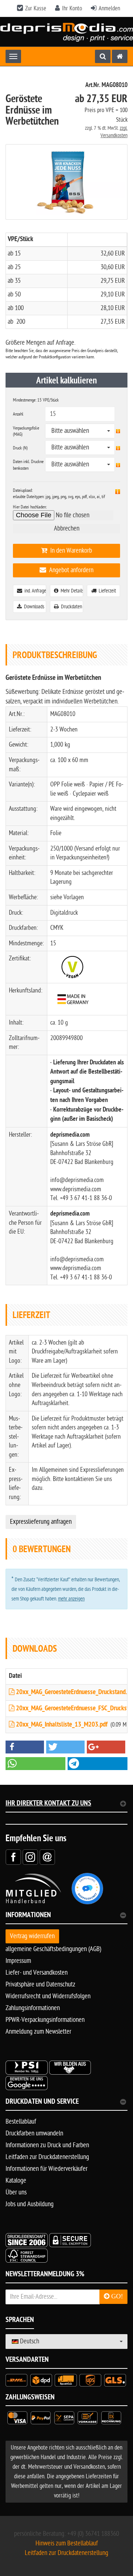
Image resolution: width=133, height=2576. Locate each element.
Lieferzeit (106, 591)
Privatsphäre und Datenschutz (40, 1984)
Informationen (28, 1916)
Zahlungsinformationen (33, 2008)
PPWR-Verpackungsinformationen (45, 2020)
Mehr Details (71, 591)
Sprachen (20, 2321)
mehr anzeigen (71, 1599)
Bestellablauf (21, 2122)
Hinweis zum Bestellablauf (67, 2543)
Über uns (16, 2192)
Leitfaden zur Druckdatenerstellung (47, 2157)
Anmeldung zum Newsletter (38, 2032)
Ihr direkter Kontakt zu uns (48, 1804)
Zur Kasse (36, 8)
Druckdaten (70, 607)
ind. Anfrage (34, 591)
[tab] (66, 1918)
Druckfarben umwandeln (34, 2133)
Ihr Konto (72, 8)
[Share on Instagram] (30, 1857)
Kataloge (16, 2181)
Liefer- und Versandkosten (37, 1973)
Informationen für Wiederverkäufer (47, 2169)
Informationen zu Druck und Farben (47, 2145)
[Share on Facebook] (13, 1857)
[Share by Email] (47, 1857)
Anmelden (109, 8)
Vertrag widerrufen (32, 1936)
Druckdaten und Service (42, 2102)
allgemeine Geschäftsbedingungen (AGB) (53, 1949)
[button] (25, 1747)
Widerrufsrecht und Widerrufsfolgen (48, 1996)
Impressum (18, 1961)
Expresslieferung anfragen (41, 1522)
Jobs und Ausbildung (30, 2204)
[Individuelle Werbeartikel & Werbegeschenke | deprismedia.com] (66, 32)
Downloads (33, 607)
